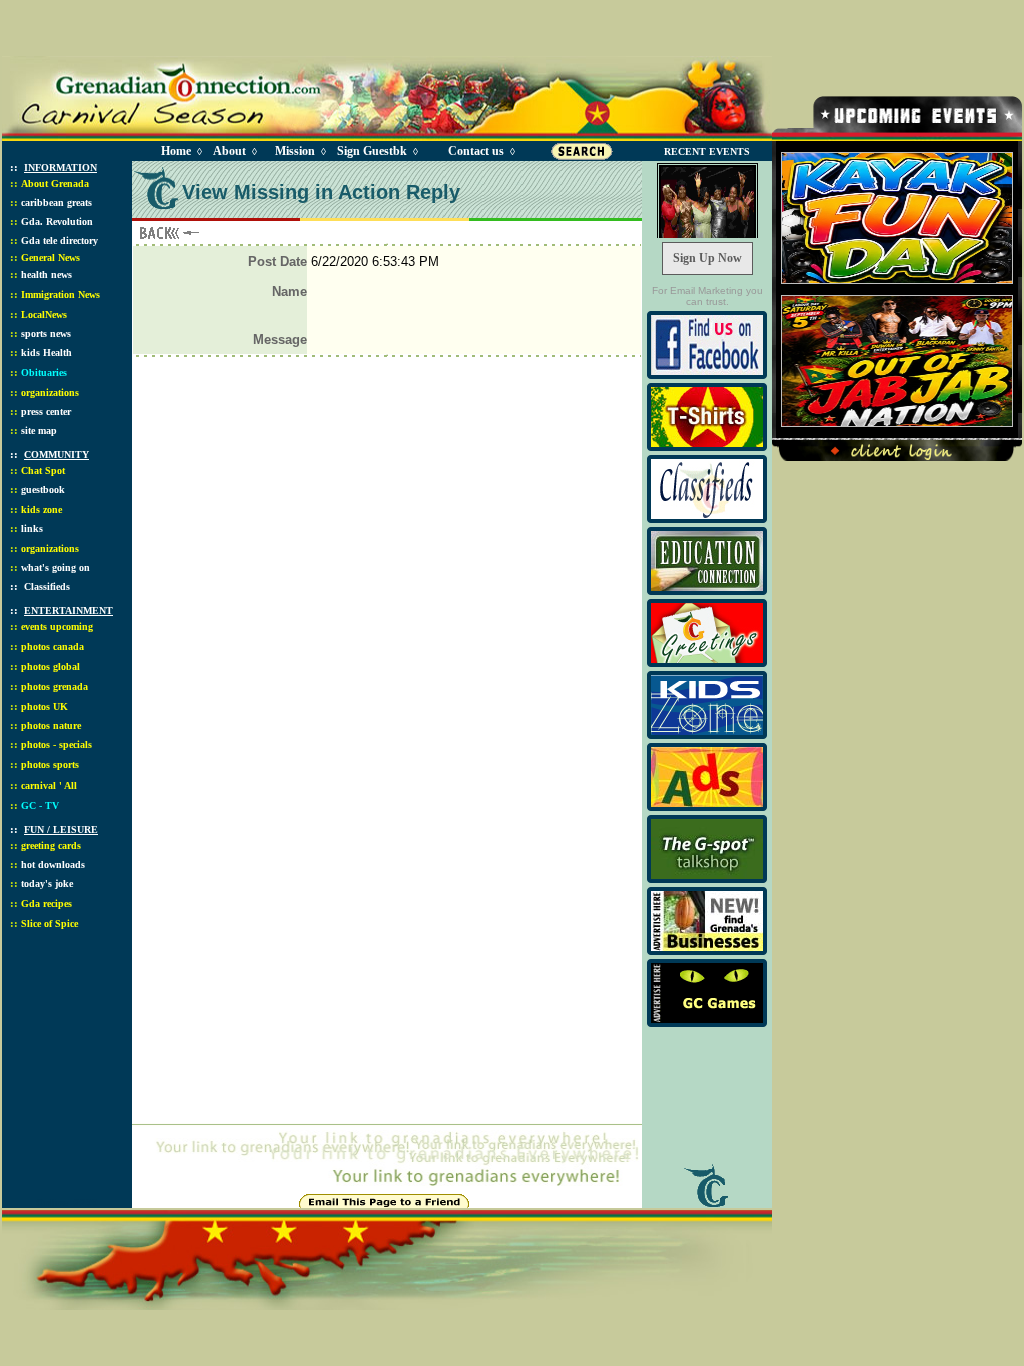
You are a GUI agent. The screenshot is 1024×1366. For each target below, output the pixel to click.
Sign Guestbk (376, 151)
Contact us (476, 151)
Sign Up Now (707, 258)
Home (176, 151)
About (229, 151)
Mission (295, 151)
